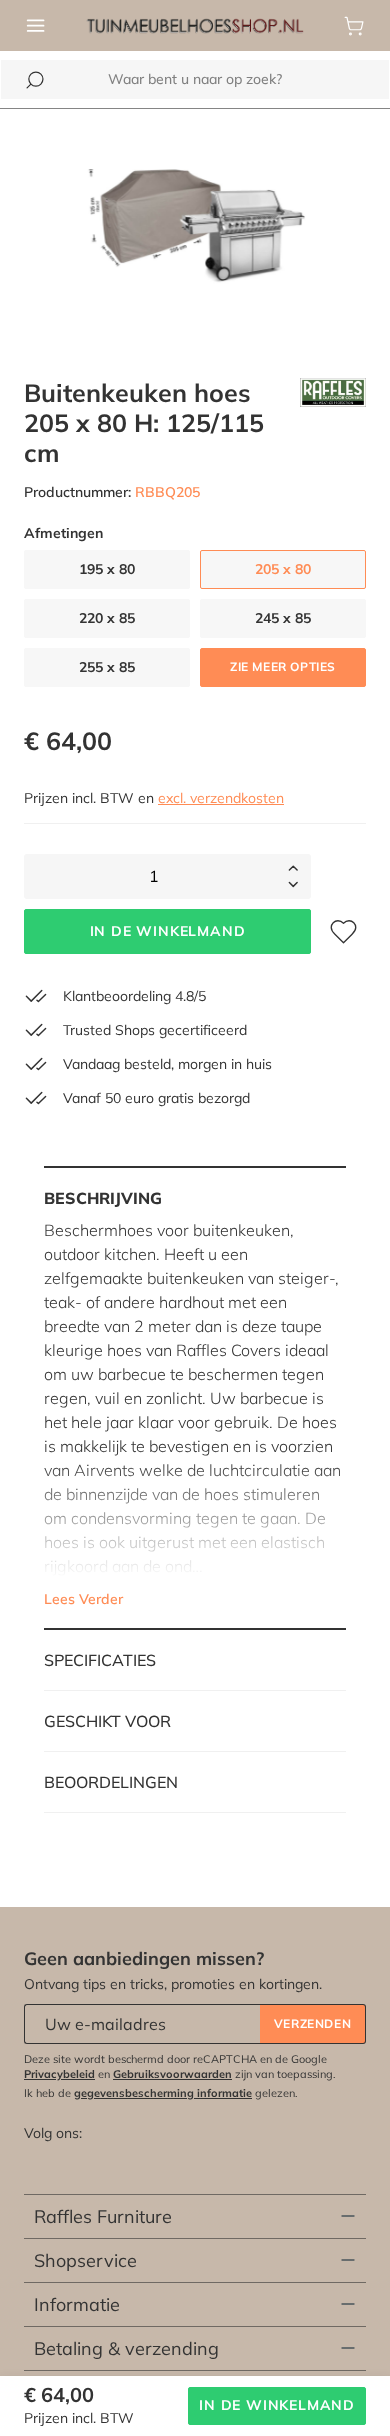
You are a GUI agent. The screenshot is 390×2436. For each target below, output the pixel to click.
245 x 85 (283, 618)
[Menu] (36, 26)
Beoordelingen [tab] (111, 1782)
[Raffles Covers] (333, 423)
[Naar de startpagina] (195, 24)
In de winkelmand (168, 931)
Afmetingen (63, 533)
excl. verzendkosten (221, 798)
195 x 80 (107, 569)
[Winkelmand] (354, 26)
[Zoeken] (35, 80)
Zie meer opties (283, 666)
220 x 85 (107, 618)
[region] (195, 231)
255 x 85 (107, 667)
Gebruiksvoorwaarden (172, 2074)
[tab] (195, 1398)
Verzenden (312, 2023)
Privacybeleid (59, 2074)
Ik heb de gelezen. (161, 2093)
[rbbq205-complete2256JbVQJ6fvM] (195, 231)
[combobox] (195, 79)
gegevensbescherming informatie (163, 2093)
